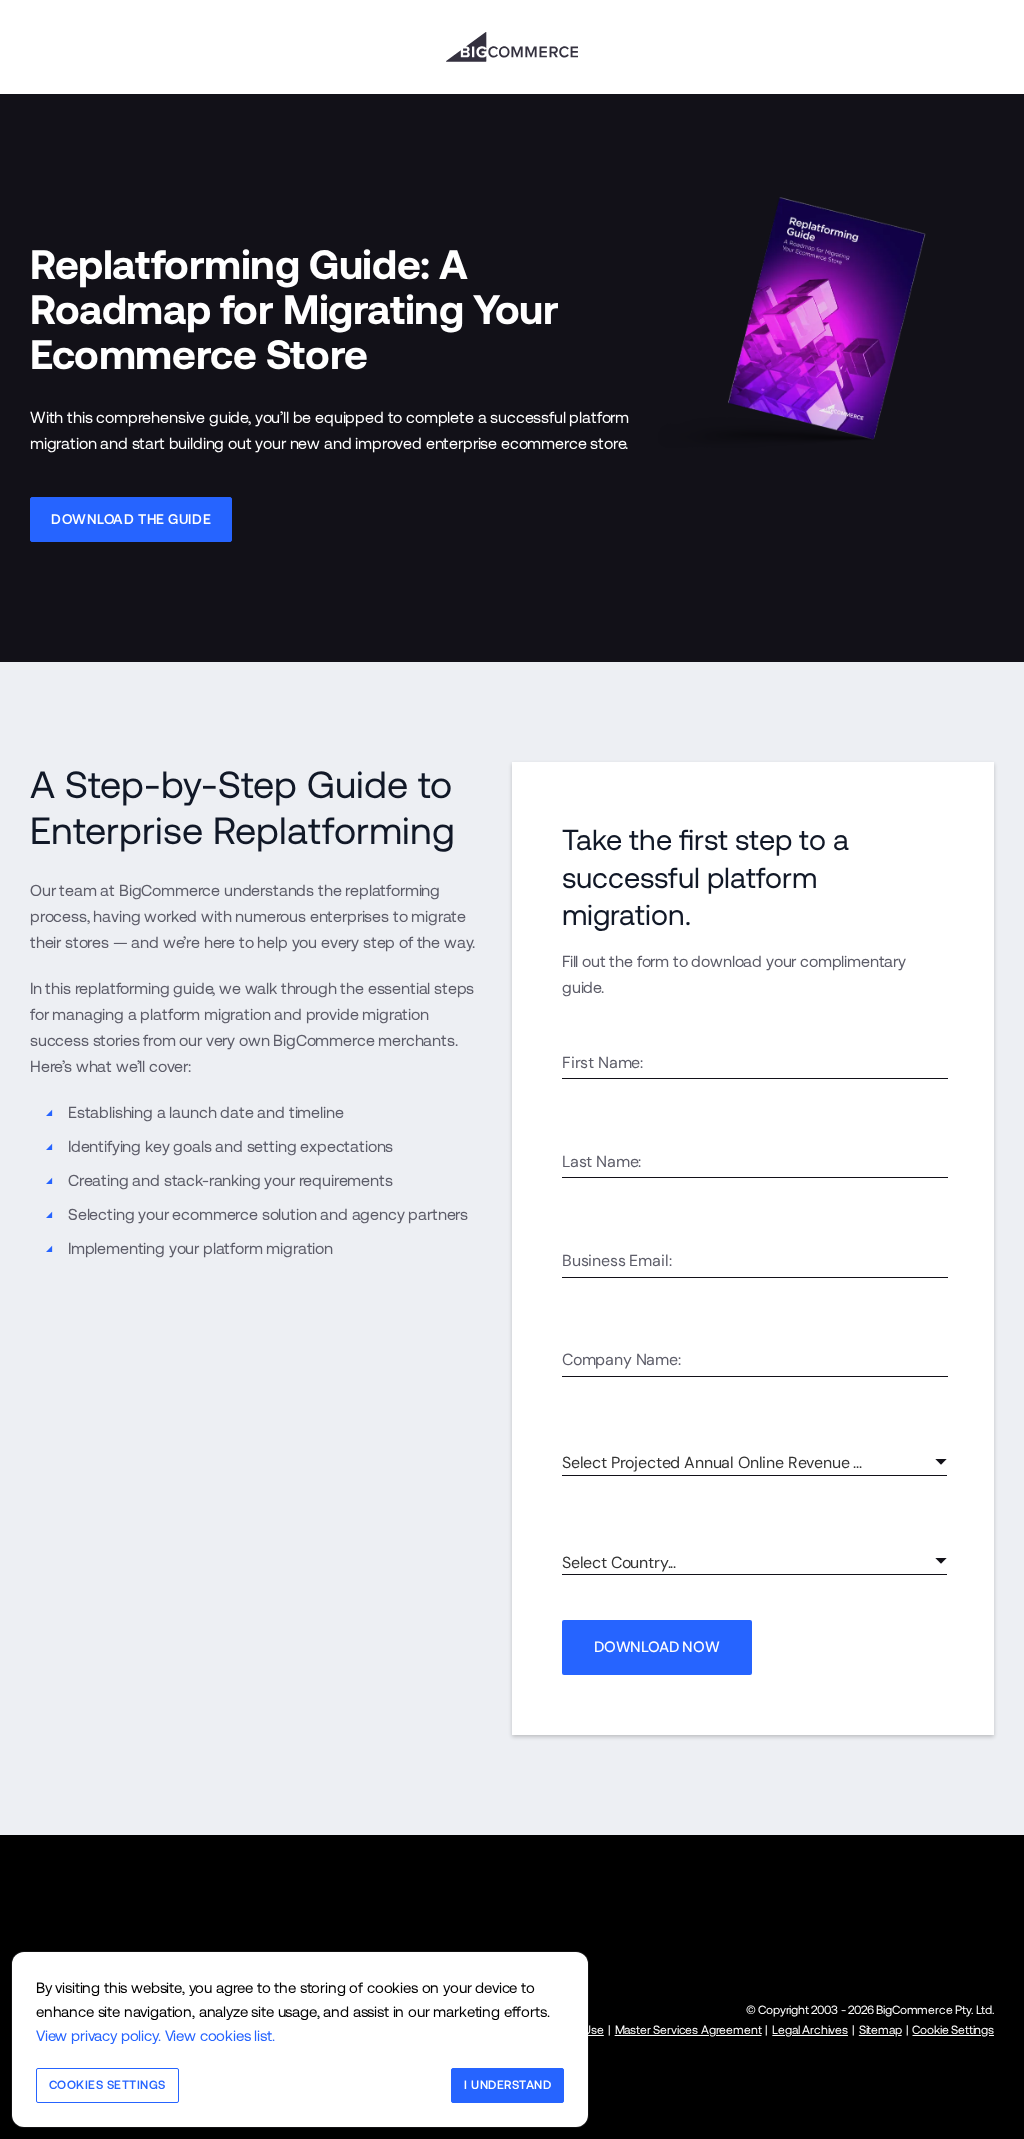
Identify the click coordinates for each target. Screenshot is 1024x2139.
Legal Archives (810, 2030)
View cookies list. (220, 2035)
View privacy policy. (98, 2035)
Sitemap (880, 2030)
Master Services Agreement (688, 2030)
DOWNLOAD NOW (657, 1647)
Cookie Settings (952, 2030)
